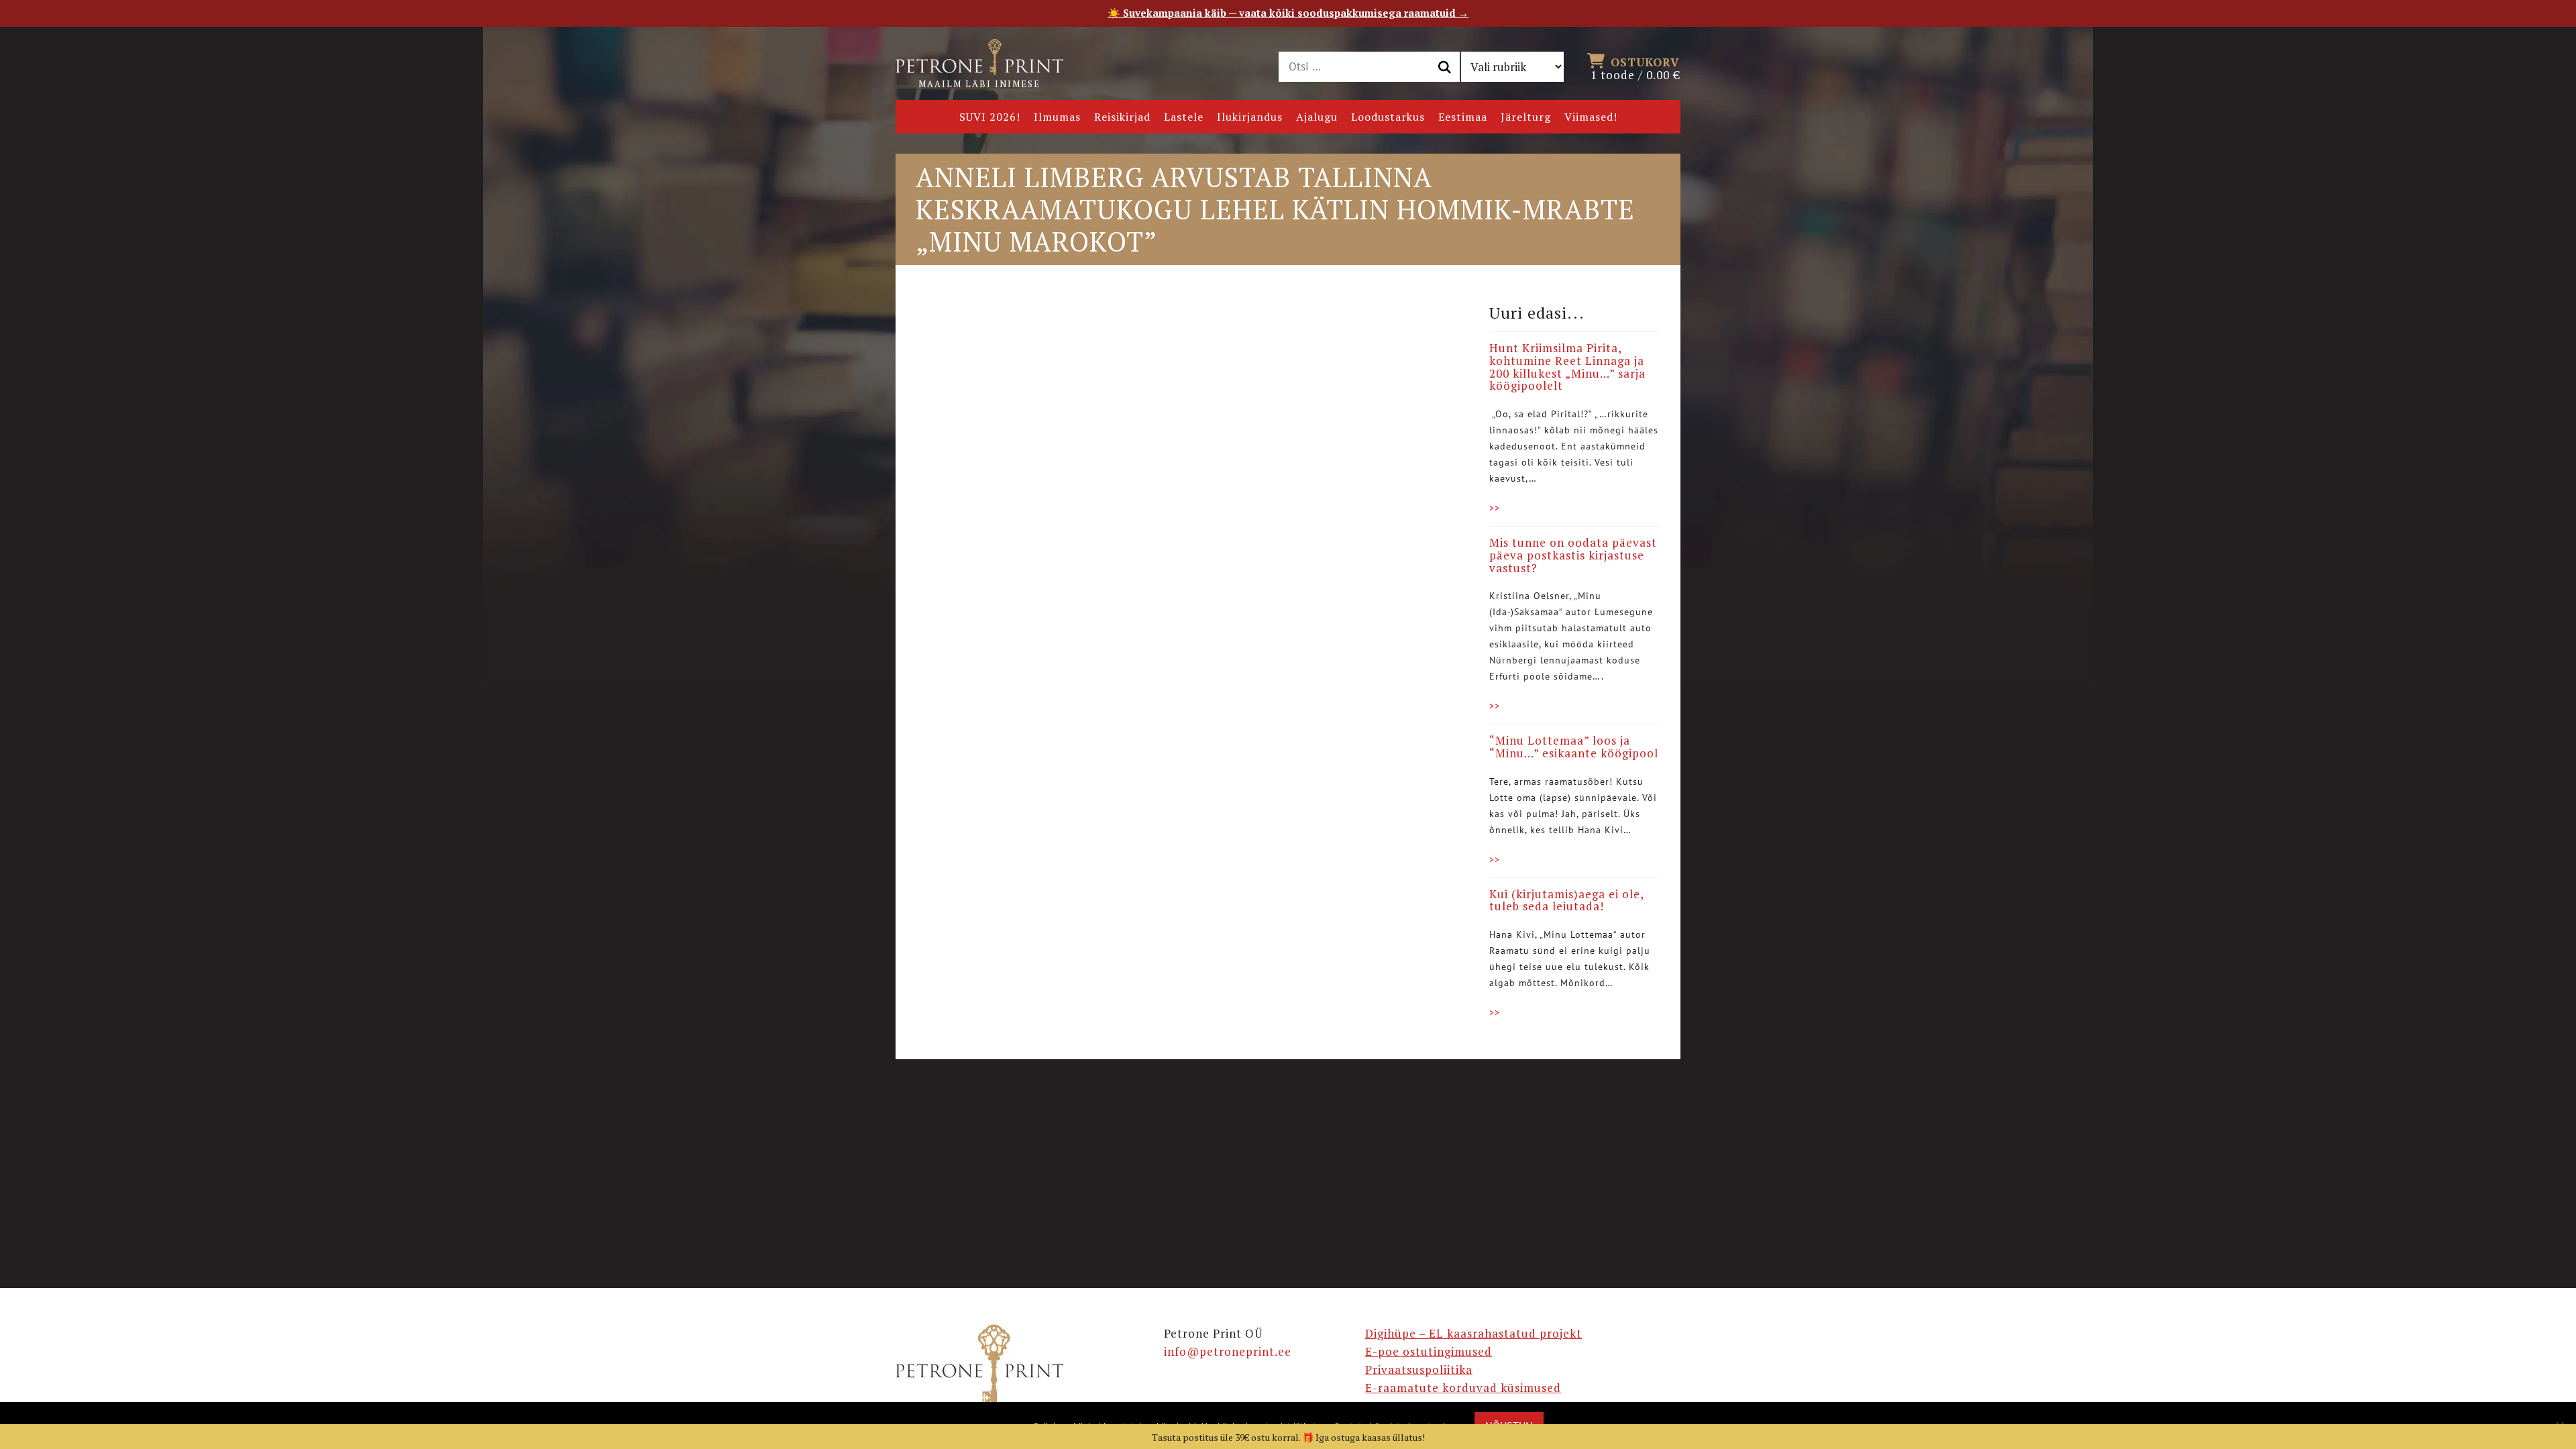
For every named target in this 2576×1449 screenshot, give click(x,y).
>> (1495, 508)
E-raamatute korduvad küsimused (1463, 1388)
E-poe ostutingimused (1429, 1351)
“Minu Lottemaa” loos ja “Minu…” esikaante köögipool (1574, 747)
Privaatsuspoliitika (1419, 1370)
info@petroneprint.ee (1228, 1351)
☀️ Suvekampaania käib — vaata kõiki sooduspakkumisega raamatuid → (1288, 13)
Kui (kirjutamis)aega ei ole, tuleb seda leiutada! (1566, 900)
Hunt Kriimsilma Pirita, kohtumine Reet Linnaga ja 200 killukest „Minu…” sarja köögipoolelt (1567, 367)
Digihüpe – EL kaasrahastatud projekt (1473, 1333)
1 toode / (1635, 68)
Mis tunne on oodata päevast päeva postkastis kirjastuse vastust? (1573, 555)
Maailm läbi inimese (979, 84)
